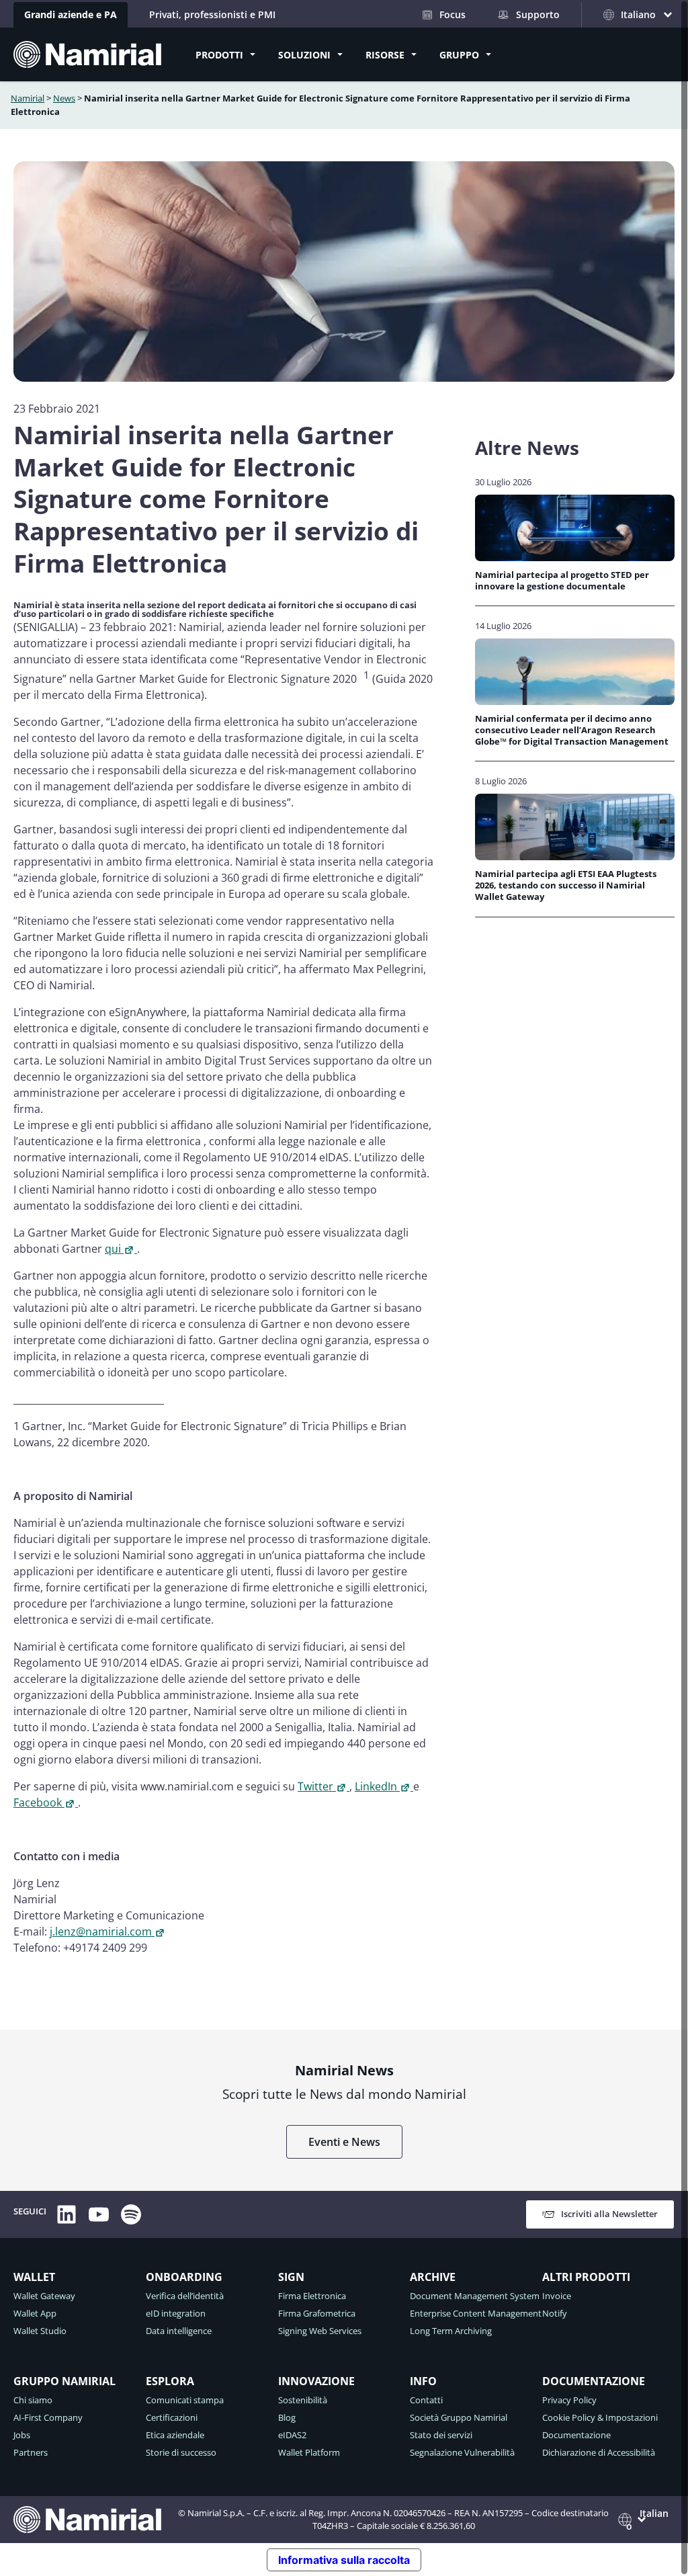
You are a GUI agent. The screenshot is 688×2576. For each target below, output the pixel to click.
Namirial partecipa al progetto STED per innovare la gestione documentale (562, 581)
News (64, 98)
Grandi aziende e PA (71, 14)
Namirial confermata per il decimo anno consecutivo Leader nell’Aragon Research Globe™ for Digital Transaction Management (572, 731)
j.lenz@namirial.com (101, 1931)
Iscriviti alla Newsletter (609, 2214)
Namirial (28, 98)
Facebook (38, 1802)
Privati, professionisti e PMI (212, 14)
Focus (453, 14)
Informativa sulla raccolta (344, 2560)
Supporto (538, 14)
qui (113, 1249)
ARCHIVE (433, 2277)
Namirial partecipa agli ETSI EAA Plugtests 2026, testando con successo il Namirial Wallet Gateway (566, 886)
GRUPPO (459, 55)
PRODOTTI (219, 55)
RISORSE (385, 55)
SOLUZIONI (304, 55)
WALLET (34, 2277)
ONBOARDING (184, 2277)
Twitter (315, 1786)
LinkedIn (376, 1786)
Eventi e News (344, 2142)
